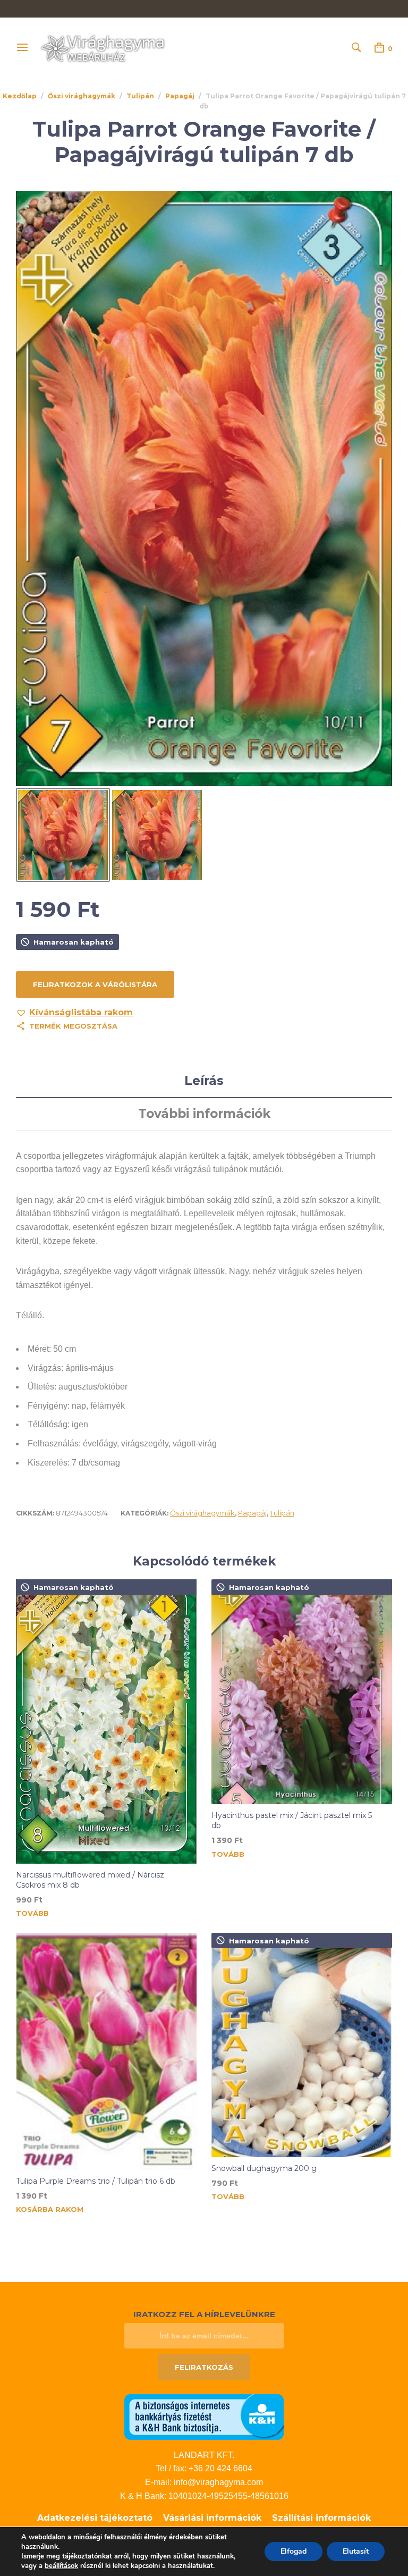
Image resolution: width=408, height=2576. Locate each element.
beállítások (61, 2566)
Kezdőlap (20, 96)
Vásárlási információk (212, 2518)
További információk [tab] (204, 1114)
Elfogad (294, 2551)
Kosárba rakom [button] (50, 2209)
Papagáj (180, 96)
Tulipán (140, 96)
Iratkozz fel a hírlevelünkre (204, 2314)
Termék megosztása (73, 1026)
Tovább (32, 1913)
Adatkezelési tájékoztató (95, 2518)
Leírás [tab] (204, 1081)
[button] (74, 1013)
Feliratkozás (204, 2367)
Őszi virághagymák (82, 96)
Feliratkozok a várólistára (95, 984)
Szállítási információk (321, 2518)
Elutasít (356, 2551)
